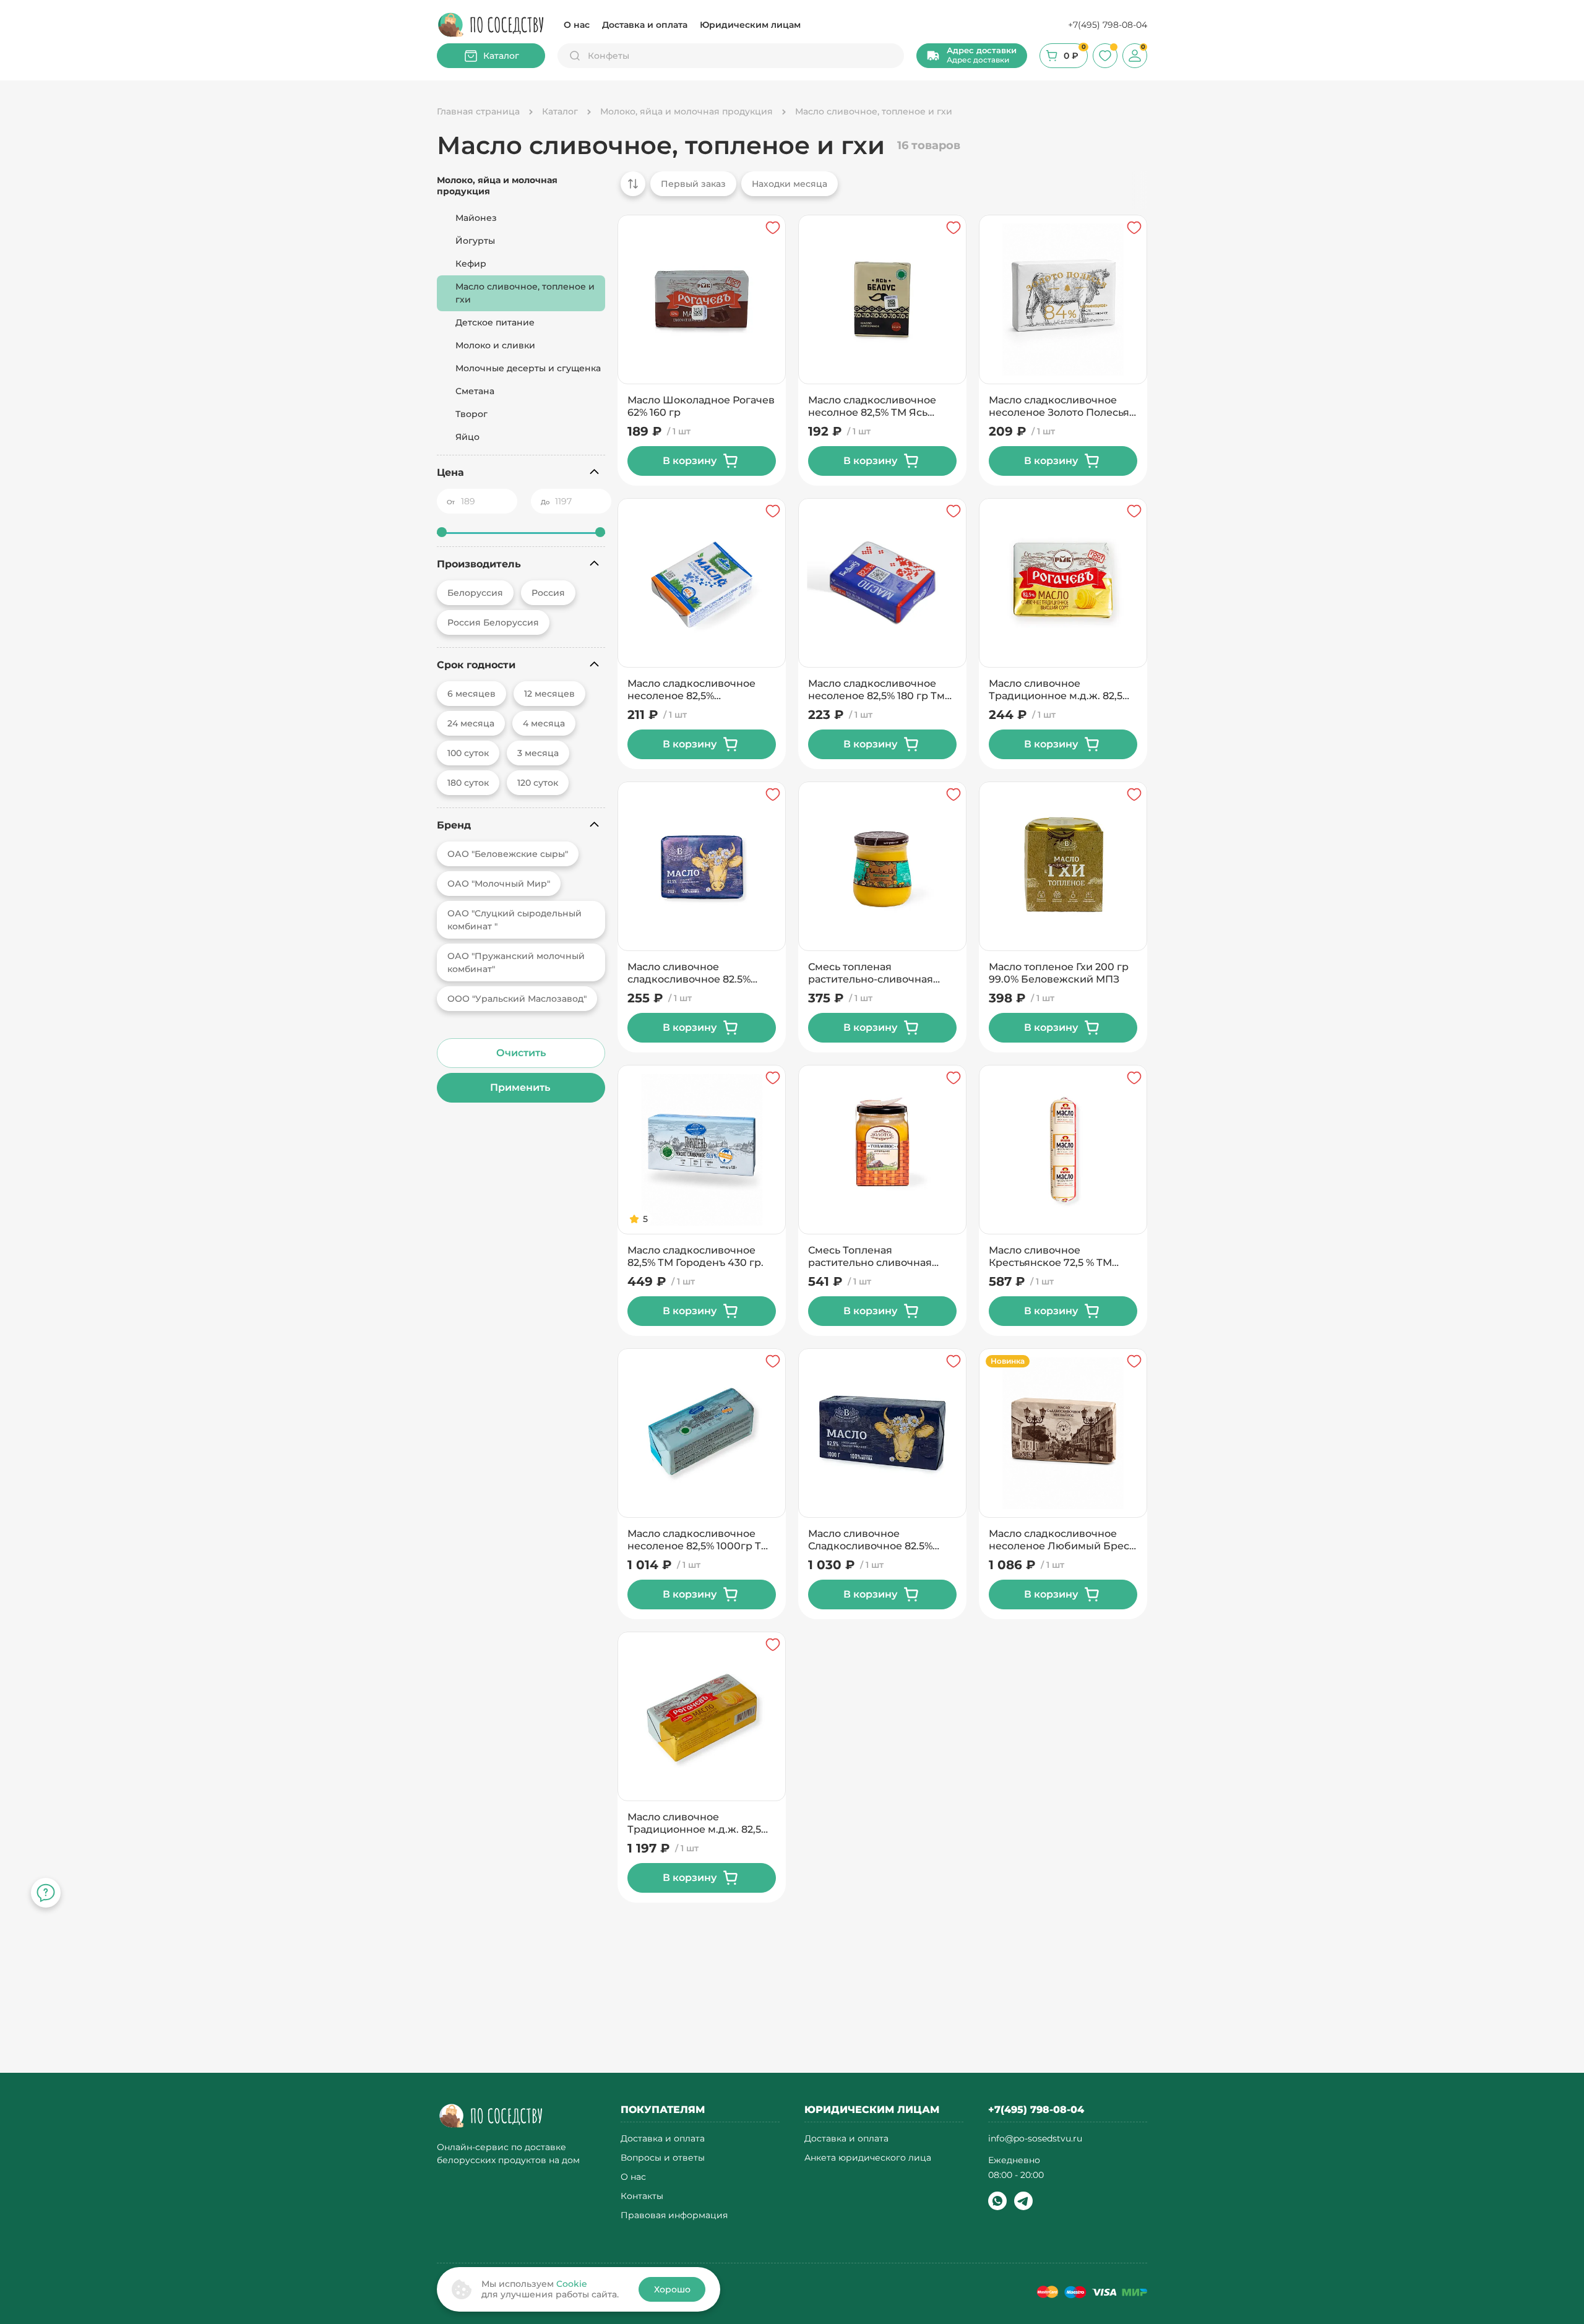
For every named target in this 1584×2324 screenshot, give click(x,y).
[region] (879, 190)
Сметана (475, 391)
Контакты (642, 2196)
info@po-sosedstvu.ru (1035, 2138)
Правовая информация (674, 2215)
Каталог (501, 56)
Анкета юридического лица (868, 2158)
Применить (521, 1087)
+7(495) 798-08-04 (1108, 25)
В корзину (690, 461)
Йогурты (475, 241)
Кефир (471, 264)
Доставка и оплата (645, 25)
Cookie (572, 2284)
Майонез (476, 218)
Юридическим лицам (750, 25)
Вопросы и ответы (663, 2158)
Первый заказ (693, 184)
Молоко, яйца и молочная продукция (497, 186)
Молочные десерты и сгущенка (528, 368)
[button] (972, 56)
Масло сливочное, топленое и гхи (525, 293)
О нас (577, 25)
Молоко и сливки (495, 345)
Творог (471, 414)
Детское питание (495, 322)
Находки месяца (790, 184)
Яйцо (467, 437)
